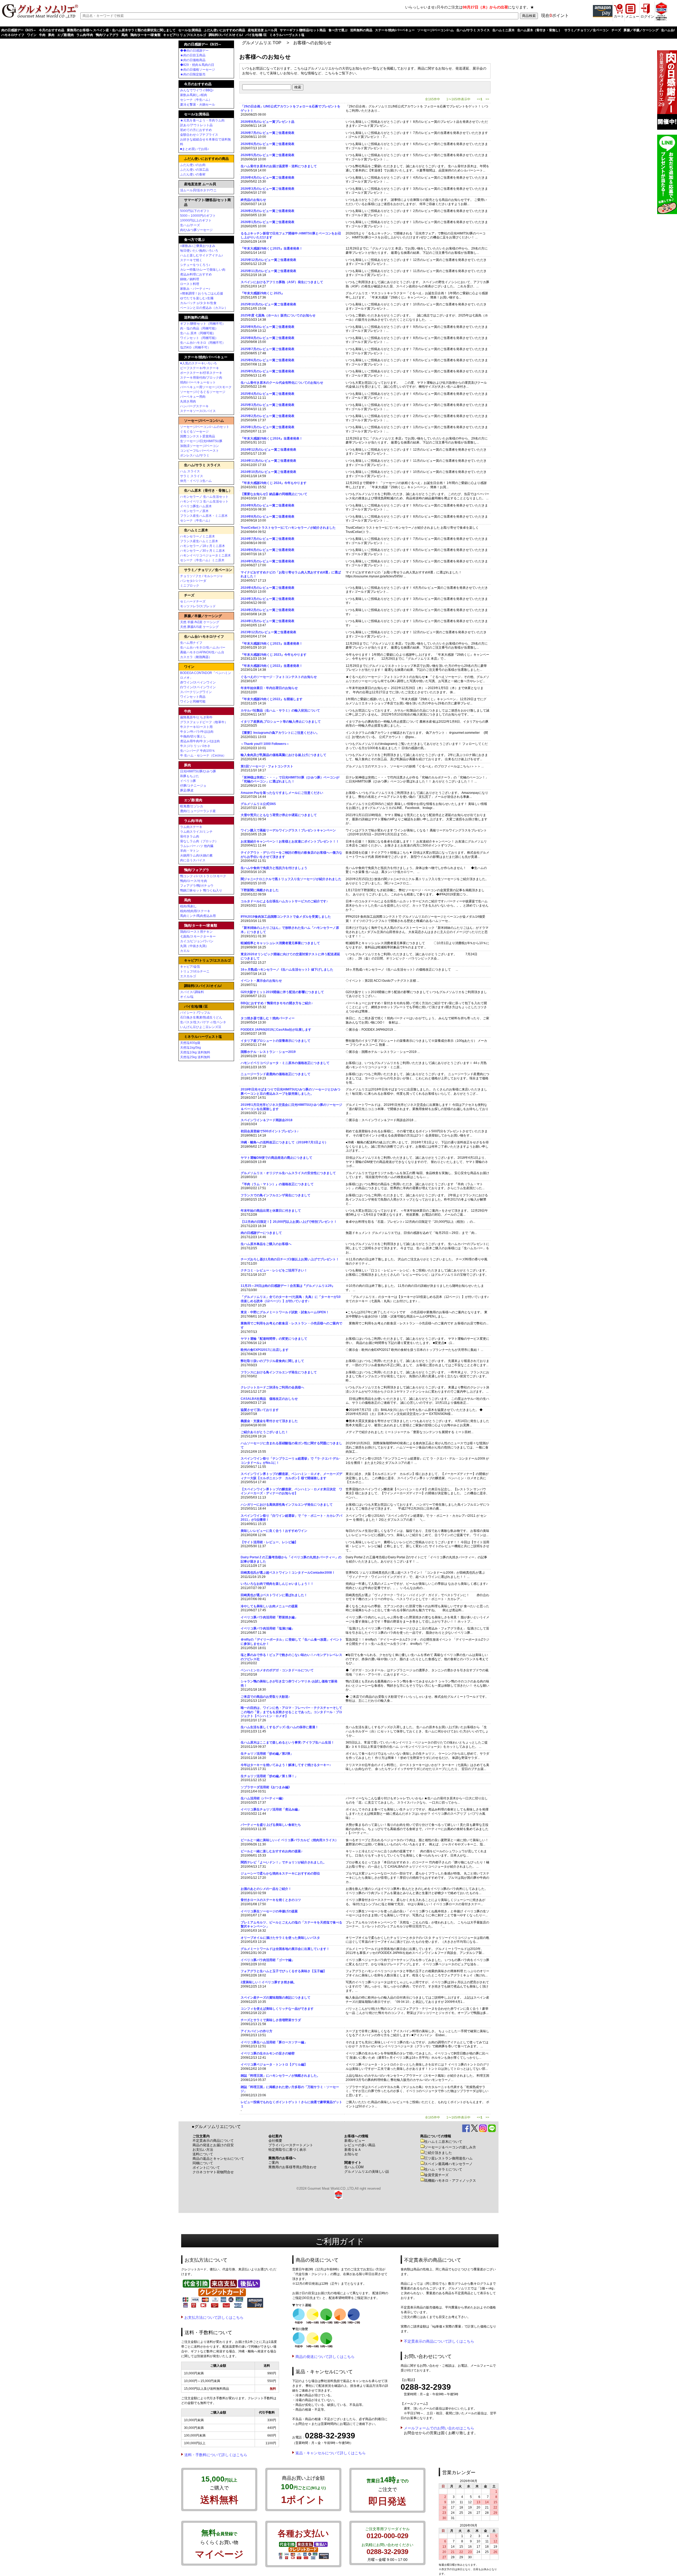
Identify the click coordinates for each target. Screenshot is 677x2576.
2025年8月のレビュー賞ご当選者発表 (267, 338)
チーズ (616, 30)
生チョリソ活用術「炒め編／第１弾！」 (269, 1776)
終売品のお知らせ (253, 200)
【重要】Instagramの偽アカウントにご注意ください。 (280, 733)
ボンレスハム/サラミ (195, 455)
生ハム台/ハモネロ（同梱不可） (203, 343)
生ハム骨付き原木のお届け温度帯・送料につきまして (279, 166)
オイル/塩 (187, 997)
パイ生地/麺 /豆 (256, 35)
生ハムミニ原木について (443, 2142)
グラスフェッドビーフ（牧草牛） (204, 722)
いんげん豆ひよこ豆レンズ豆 (201, 1027)
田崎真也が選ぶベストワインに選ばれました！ (274, 1595)
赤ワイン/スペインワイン (198, 682)
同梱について (203, 2163)
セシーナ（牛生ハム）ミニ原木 (202, 560)
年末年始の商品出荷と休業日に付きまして (271, 1211)
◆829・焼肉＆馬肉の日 (197, 65)
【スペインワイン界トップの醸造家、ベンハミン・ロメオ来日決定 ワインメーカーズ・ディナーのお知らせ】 (291, 1491)
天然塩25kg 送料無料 (195, 1057)
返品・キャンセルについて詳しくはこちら (331, 2453)
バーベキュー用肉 (193, 397)
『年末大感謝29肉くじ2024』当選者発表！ (272, 438)
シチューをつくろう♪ (195, 265)
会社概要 (275, 2141)
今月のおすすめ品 (52, 30)
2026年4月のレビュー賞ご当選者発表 (267, 178)
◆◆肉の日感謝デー (194, 51)
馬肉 (125, 35)
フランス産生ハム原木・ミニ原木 (204, 516)
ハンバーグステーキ (194, 406)
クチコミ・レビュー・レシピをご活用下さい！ (274, 1270)
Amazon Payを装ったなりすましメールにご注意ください (282, 793)
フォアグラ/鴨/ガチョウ (197, 886)
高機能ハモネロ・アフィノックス (450, 2181)
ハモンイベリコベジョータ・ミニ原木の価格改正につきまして (285, 1063)
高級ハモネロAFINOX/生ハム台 (202, 652)
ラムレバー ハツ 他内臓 (197, 846)
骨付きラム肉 (190, 836)
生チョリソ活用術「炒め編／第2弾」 (267, 1754)
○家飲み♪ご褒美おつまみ (198, 246)
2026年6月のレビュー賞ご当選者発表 (267, 144)
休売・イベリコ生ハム (196, 481)
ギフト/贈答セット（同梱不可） (203, 324)
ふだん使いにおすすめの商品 (225, 30)
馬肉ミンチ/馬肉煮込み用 (198, 916)
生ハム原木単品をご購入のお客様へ (266, 1244)
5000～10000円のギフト (198, 216)
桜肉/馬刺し (188, 906)
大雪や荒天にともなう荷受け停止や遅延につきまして (279, 815)
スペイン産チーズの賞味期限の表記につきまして (276, 1998)
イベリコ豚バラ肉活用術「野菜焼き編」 (269, 1617)
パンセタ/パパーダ (193, 581)
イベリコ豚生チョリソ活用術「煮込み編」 (271, 1809)
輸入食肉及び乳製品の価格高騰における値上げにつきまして (283, 755)
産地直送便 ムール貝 (262, 30)
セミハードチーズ (193, 601)
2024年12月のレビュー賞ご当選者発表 (268, 450)
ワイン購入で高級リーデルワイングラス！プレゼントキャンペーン (288, 830)
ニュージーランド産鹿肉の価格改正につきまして (276, 1074)
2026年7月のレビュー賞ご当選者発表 (267, 133)
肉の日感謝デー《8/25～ (19, 30)
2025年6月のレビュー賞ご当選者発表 (267, 360)
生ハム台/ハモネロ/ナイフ (204, 637)
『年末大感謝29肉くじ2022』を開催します (272, 699)
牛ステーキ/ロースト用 (196, 727)
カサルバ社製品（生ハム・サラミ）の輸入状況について (280, 710)
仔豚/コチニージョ (193, 786)
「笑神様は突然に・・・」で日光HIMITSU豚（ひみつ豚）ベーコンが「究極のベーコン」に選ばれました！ (290, 780)
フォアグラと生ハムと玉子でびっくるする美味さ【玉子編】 (283, 1971)
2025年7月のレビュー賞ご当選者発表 (267, 349)
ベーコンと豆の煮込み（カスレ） (204, 308)
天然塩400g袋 (190, 1043)
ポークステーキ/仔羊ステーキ (201, 373)
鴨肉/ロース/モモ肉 (194, 881)
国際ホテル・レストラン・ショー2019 (268, 1052)
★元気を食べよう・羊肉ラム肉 (202, 120)
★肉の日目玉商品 (193, 55)
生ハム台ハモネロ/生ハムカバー (203, 648)
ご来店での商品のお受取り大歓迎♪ (265, 1697)
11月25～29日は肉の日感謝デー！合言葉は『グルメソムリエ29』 (288, 1286)
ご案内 (274, 2163)
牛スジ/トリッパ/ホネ (195, 746)
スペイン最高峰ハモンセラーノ (449, 2164)
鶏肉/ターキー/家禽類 (145, 35)
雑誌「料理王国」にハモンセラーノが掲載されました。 (280, 2076)
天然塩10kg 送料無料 (195, 1052)
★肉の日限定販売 (193, 74)
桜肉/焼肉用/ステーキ (195, 911)
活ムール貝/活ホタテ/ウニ (198, 190)
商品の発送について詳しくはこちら (325, 2357)
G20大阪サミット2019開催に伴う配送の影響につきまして (282, 992)
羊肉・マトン (190, 851)
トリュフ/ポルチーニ (195, 971)
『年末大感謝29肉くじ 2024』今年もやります (274, 483)
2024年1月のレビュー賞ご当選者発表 (267, 621)
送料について (203, 2154)
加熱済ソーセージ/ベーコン (200, 446)
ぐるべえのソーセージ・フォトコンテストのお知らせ (279, 677)
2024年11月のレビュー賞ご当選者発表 (268, 461)
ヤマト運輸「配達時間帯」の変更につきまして (274, 1339)
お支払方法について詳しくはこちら (214, 2317)
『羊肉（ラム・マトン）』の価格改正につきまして (277, 1184)
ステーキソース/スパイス (198, 411)
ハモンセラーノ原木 (194, 511)
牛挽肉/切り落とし (193, 736)
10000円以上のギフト (196, 220)
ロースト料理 (190, 284)
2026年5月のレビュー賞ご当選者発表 (267, 155)
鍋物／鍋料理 (190, 279)
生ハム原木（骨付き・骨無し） (539, 30)
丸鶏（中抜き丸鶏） (194, 946)
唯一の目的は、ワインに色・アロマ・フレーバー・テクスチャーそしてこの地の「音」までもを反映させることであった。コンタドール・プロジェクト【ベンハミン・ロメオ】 (291, 1712)
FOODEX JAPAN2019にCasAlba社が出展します (276, 1030)
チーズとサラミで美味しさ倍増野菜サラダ (271, 2020)
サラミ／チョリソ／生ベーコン (587, 30)
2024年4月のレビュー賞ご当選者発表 (267, 588)
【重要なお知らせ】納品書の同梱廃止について (274, 494)
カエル (185, 951)
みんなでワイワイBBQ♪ (197, 90)
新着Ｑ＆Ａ (353, 2150)
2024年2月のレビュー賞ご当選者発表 (267, 610)
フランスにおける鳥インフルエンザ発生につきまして (279, 1372)
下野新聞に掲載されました (260, 890)
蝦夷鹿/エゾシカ (192, 806)
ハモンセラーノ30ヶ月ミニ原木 (203, 551)
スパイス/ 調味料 (192, 992)
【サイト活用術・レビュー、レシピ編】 (269, 1542)
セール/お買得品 (190, 30)
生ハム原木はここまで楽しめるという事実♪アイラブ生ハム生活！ (287, 1742)
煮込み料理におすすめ (196, 274)
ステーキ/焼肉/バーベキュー (395, 30)
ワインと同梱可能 (193, 701)
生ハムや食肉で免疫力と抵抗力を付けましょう (274, 868)
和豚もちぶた (190, 776)
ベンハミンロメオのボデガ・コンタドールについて (277, 1670)
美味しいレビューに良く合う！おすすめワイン (274, 1531)
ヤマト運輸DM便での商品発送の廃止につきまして (276, 1158)
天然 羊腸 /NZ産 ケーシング (200, 622)
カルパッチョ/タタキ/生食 (198, 303)
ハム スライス (190, 471)
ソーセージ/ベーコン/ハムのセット (205, 427)
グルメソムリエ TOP (262, 43)
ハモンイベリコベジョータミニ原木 (205, 555)
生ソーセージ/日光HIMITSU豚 (201, 441)
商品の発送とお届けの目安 (213, 2145)
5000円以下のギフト (195, 211)
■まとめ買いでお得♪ (195, 149)
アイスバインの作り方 (257, 2031)
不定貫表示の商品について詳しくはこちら (439, 2341)
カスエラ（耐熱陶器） (196, 657)
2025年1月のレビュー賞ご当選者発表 (267, 427)
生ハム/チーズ (190, 225)
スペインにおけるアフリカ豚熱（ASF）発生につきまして (282, 282)
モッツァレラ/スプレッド (198, 606)
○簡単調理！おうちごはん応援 (202, 293)
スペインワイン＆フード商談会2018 (267, 1120)
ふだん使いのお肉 (193, 165)
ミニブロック (190, 586)
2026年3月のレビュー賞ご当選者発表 (267, 189)
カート (619, 16)
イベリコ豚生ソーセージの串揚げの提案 (269, 1911)
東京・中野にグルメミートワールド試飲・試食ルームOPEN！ (285, 1312)
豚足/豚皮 (187, 790)
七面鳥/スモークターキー (198, 936)
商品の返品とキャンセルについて (218, 2159)
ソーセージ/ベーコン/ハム (436, 30)
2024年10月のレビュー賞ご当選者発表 (268, 472)
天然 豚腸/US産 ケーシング (199, 627)
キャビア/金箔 (190, 967)
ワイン (32, 35)
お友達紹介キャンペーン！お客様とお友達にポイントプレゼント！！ (290, 841)
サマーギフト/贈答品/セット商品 (303, 30)
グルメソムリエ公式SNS (258, 804)
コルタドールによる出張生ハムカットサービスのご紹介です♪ (284, 901)
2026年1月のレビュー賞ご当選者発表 (267, 222)
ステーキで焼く (191, 260)
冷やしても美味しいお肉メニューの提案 (269, 1606)
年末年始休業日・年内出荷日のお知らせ (269, 688)
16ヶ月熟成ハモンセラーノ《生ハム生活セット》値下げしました (287, 970)
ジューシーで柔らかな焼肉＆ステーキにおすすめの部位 (280, 1873)
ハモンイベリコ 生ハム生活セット (204, 501)
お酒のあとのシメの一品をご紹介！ (266, 1889)
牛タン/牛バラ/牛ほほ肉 (197, 732)
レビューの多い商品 (360, 2145)
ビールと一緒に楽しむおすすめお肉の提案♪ (272, 1851)
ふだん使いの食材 (193, 174)
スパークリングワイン (196, 692)
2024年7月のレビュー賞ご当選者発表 (267, 539)
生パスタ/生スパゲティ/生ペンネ (203, 1022)
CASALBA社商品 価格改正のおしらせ (269, 1399)
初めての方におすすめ (196, 130)
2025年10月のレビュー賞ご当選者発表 (268, 304)
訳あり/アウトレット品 (196, 125)
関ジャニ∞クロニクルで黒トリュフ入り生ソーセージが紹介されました (291, 879)
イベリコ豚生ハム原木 (196, 506)
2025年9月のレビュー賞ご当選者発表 (267, 327)
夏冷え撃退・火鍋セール (198, 105)
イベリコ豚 (188, 781)
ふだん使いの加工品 (194, 170)
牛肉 (42, 35)
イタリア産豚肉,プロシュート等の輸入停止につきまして (281, 722)
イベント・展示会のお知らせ (261, 981)
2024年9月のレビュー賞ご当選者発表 (267, 505)
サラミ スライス (192, 476)
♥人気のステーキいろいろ (198, 363)
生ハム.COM (354, 2167)
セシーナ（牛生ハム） (196, 100)
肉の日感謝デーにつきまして (261, 1233)
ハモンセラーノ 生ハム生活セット (204, 497)
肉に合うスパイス (193, 860)
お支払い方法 (203, 2150)
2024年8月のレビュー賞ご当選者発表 (267, 517)
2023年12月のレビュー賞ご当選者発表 (268, 632)
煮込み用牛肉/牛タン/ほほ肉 (200, 741)
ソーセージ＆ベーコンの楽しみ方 (450, 2147)
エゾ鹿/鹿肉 (65, 35)
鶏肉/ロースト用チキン (196, 932)
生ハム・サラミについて (443, 2169)
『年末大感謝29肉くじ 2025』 (262, 293)
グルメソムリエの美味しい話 (367, 2172)
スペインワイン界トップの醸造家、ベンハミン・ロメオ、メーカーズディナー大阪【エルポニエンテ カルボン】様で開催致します (291, 1476)
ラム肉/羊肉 (85, 35)
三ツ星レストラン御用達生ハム (449, 2158)
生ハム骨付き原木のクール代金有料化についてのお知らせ (282, 383)
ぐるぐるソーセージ (194, 432)
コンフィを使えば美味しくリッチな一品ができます (277, 2009)
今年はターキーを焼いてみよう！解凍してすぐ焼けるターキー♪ (286, 1765)
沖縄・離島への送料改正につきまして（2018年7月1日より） (284, 1142)
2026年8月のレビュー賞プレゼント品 (267, 122)
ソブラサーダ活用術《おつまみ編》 (266, 1787)
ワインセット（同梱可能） (199, 338)
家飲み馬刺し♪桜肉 (194, 95)
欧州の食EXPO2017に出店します (265, 1350)
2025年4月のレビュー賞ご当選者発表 (267, 394)
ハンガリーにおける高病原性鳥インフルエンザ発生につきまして (287, 1505)
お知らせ (351, 2154)
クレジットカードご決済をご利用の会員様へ (272, 1387)
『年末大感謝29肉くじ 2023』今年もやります (274, 655)
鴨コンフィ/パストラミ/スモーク (203, 876)
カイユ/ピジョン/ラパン (197, 941)
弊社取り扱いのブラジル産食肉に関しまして (272, 1361)
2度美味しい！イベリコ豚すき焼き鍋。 (269, 1982)
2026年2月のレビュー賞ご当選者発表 (267, 211)
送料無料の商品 (361, 30)
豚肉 (51, 35)
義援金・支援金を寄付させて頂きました (269, 1421)
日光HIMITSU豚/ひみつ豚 (198, 771)
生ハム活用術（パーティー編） (263, 1798)
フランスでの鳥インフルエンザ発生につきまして (276, 1195)
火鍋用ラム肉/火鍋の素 (196, 855)
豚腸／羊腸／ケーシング (641, 30)
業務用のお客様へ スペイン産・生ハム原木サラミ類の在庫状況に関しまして (121, 30)
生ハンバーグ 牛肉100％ (198, 751)
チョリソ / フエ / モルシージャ (202, 576)
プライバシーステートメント (291, 2145)
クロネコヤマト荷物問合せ (213, 2172)
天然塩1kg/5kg (191, 1048)
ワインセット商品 (193, 697)
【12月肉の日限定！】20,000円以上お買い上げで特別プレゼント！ (289, 1222)
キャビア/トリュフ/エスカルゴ (185, 35)
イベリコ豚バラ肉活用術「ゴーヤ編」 (268, 1960)
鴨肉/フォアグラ (107, 35)
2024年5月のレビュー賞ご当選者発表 (267, 561)
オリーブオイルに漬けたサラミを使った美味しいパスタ (280, 1938)
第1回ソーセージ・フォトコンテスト (267, 766)
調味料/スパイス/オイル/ (226, 35)
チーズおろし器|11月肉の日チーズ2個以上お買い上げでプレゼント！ (290, 1259)
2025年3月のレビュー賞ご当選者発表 (267, 405)
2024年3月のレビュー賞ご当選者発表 (267, 599)
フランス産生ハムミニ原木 (199, 541)
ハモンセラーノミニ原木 (198, 536)
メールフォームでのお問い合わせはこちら (439, 2428)
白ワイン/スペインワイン (198, 687)
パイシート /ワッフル (195, 1013)
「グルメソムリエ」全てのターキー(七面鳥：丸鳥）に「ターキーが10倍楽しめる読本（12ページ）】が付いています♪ (291, 1299)
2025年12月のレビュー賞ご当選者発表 (268, 260)
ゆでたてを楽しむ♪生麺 (197, 298)
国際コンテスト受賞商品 (198, 436)
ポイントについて (206, 2168)
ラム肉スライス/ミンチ (196, 832)
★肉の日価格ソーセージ (198, 70)
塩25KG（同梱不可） (195, 347)
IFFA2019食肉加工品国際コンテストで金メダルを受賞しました (286, 917)
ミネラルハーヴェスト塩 (287, 35)
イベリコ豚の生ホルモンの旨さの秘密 (268, 2053)
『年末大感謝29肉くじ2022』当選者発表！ (272, 666)
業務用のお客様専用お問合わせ (292, 2167)
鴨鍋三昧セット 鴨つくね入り (201, 890)
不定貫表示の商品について (213, 2141)
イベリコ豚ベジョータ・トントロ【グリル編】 (274, 2065)
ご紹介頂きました (438, 2153)
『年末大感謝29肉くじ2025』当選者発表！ (272, 248)
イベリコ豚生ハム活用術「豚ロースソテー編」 (274, 2042)
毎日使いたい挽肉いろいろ (199, 251)
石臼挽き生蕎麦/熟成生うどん (201, 1017)
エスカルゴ (188, 976)
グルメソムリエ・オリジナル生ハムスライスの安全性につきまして (288, 1173)
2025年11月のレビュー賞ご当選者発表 (268, 271)
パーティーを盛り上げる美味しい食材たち (271, 1825)
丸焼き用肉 (188, 401)
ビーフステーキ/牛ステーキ (200, 368)
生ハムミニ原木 (504, 30)
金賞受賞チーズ (436, 2175)
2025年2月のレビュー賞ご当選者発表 (267, 416)
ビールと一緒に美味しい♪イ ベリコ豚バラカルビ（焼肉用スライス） (289, 1840)
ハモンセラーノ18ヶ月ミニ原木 (203, 546)
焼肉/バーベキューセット (198, 382)
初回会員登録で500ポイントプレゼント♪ (270, 1131)
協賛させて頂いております (260, 1410)
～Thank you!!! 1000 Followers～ (265, 744)
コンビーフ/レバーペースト (200, 451)
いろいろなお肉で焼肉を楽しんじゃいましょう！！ (277, 1584)
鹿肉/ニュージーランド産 (198, 811)
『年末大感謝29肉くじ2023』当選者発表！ (272, 644)
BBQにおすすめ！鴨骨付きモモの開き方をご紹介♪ (277, 1003)
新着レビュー (355, 2141)
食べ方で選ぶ (338, 30)
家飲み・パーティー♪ (195, 289)
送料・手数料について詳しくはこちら (216, 2455)
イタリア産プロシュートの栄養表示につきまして (276, 1041)
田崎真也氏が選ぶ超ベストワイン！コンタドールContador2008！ (288, 1573)
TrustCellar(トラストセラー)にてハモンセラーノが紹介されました (288, 528)
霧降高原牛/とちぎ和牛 (196, 717)
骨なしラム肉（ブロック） (199, 841)
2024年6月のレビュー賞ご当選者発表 (267, 550)
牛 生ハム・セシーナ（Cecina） (203, 755)
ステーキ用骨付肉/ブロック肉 (201, 378)
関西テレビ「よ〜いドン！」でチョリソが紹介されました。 (283, 1862)
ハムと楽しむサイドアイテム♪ (202, 255)
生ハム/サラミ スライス (473, 30)
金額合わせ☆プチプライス (199, 135)
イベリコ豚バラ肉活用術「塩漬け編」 (268, 1628)
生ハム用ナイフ (191, 643)
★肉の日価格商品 (193, 60)
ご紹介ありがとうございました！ (264, 1432)
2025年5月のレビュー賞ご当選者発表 (267, 371)
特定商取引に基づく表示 (287, 2150)
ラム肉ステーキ (191, 827)
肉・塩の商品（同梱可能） (199, 328)
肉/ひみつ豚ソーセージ (196, 230)
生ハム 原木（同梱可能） (198, 333)
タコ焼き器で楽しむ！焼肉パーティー (268, 1018)
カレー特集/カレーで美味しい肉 (203, 270)
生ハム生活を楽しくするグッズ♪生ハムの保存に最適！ (280, 1727)
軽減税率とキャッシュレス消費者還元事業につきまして (280, 943)
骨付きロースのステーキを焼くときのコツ (271, 1900)
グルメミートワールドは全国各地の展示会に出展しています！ (285, 1949)
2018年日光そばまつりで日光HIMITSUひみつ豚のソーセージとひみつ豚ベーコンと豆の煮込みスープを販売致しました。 (291, 1092)
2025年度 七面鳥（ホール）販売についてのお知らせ (278, 315)
